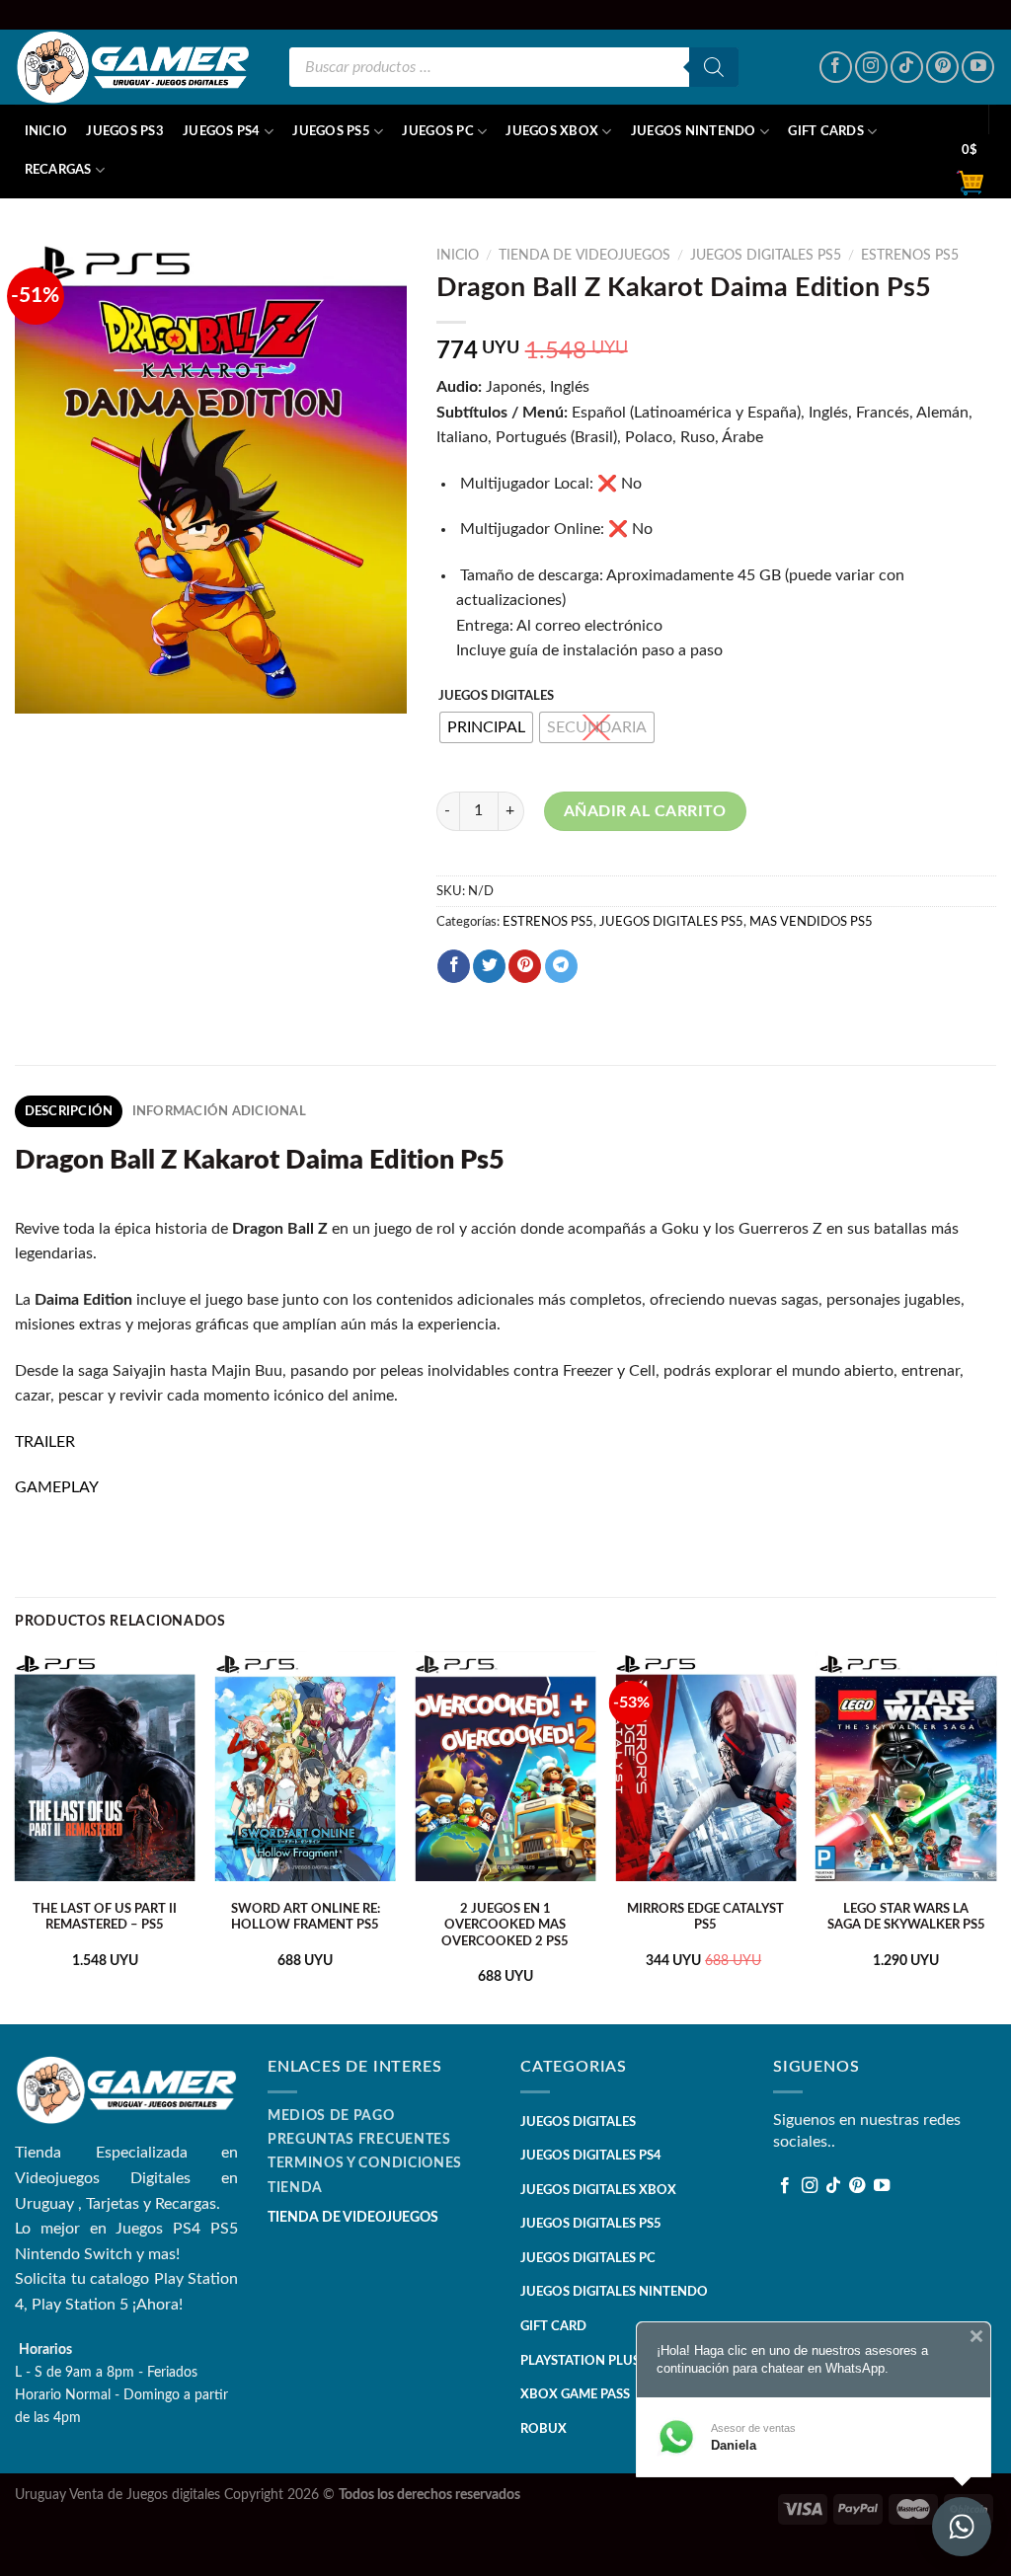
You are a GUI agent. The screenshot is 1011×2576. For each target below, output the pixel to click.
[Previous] (16, 1835)
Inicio (46, 131)
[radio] (486, 727)
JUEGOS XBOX (552, 131)
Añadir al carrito (645, 811)
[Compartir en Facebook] (454, 966)
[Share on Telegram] (561, 966)
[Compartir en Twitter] (489, 966)
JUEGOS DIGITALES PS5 (766, 256)
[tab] (69, 1111)
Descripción (69, 1111)
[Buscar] (714, 67)
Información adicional (219, 1111)
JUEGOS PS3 (125, 131)
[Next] (995, 1835)
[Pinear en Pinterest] (525, 966)
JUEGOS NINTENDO (694, 131)
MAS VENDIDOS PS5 (811, 922)
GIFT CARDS (826, 131)
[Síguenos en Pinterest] (942, 68)
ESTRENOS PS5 (910, 256)
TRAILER (45, 1442)
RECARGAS (58, 170)
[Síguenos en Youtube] (978, 68)
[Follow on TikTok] (907, 68)
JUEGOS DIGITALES (496, 696)
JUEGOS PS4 (222, 131)
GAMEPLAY (57, 1487)
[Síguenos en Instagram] (871, 68)
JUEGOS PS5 (331, 131)
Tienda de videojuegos (584, 256)
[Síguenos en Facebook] (836, 68)
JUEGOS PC (437, 131)
